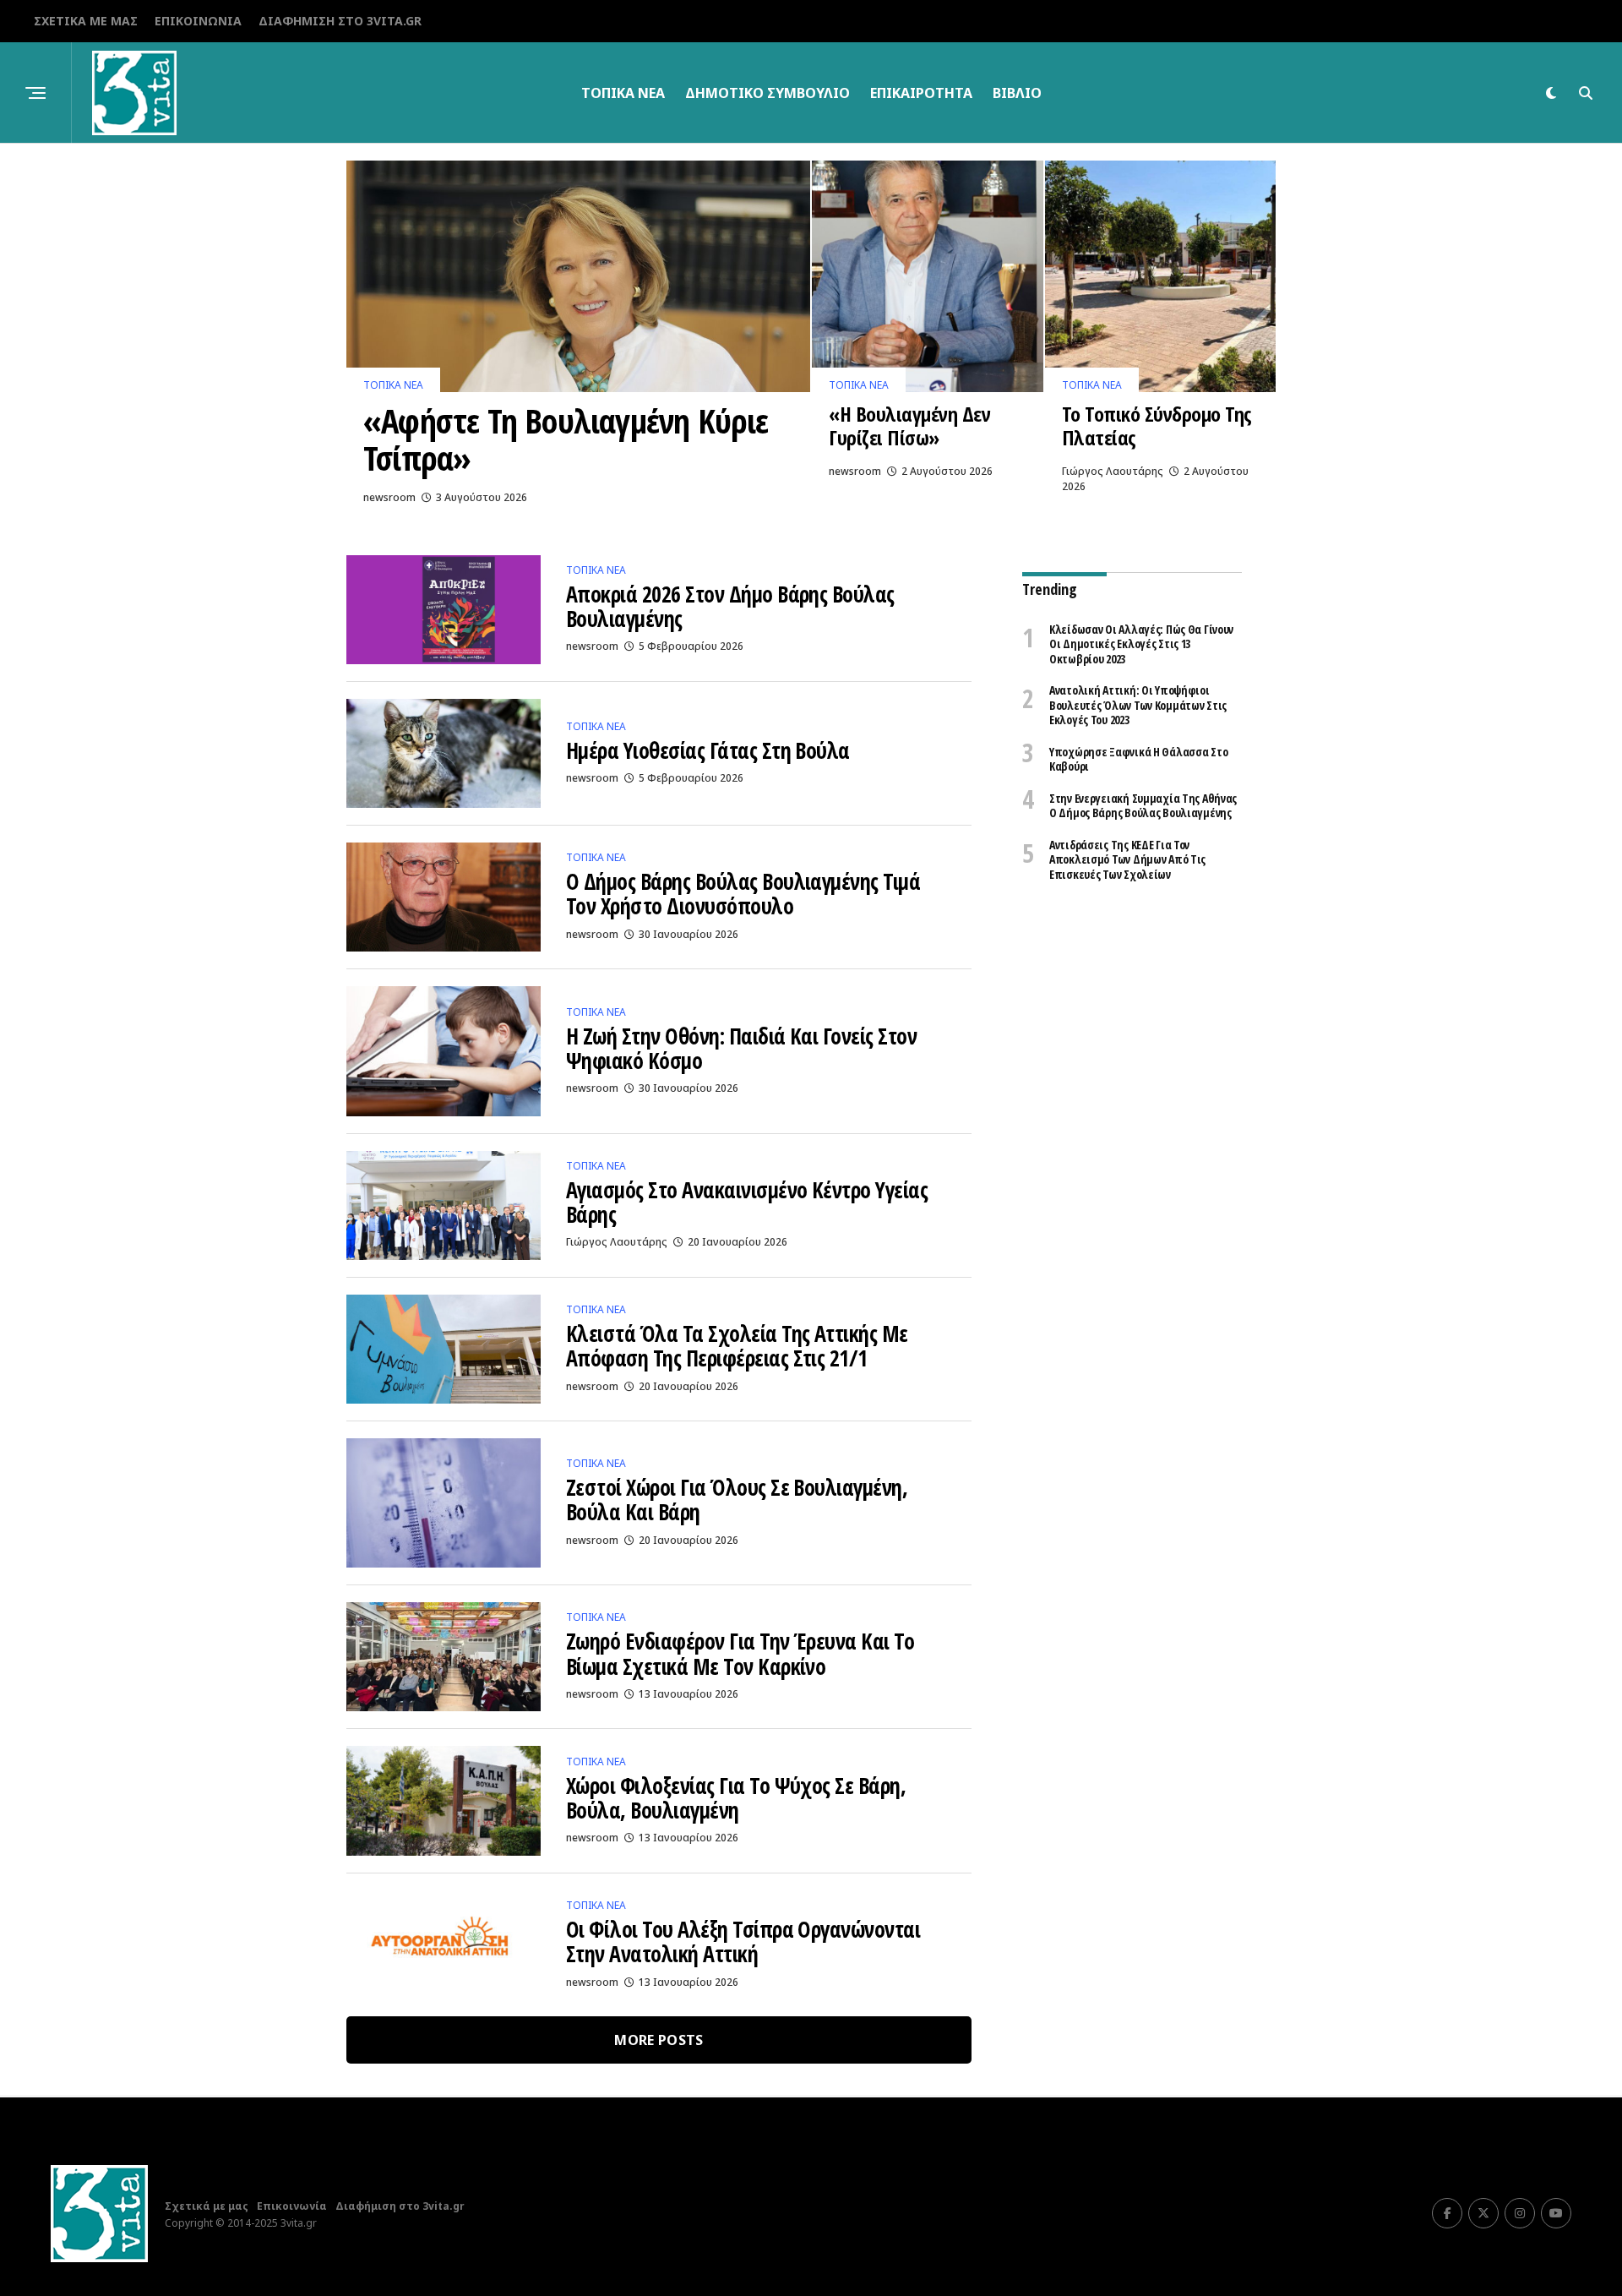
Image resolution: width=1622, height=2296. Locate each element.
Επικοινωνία (198, 21)
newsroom (389, 497)
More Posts (659, 2040)
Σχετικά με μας (86, 21)
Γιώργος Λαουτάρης (1113, 471)
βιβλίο (1017, 93)
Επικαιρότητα (921, 93)
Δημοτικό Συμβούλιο (767, 93)
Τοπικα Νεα (623, 93)
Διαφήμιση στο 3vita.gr (340, 21)
